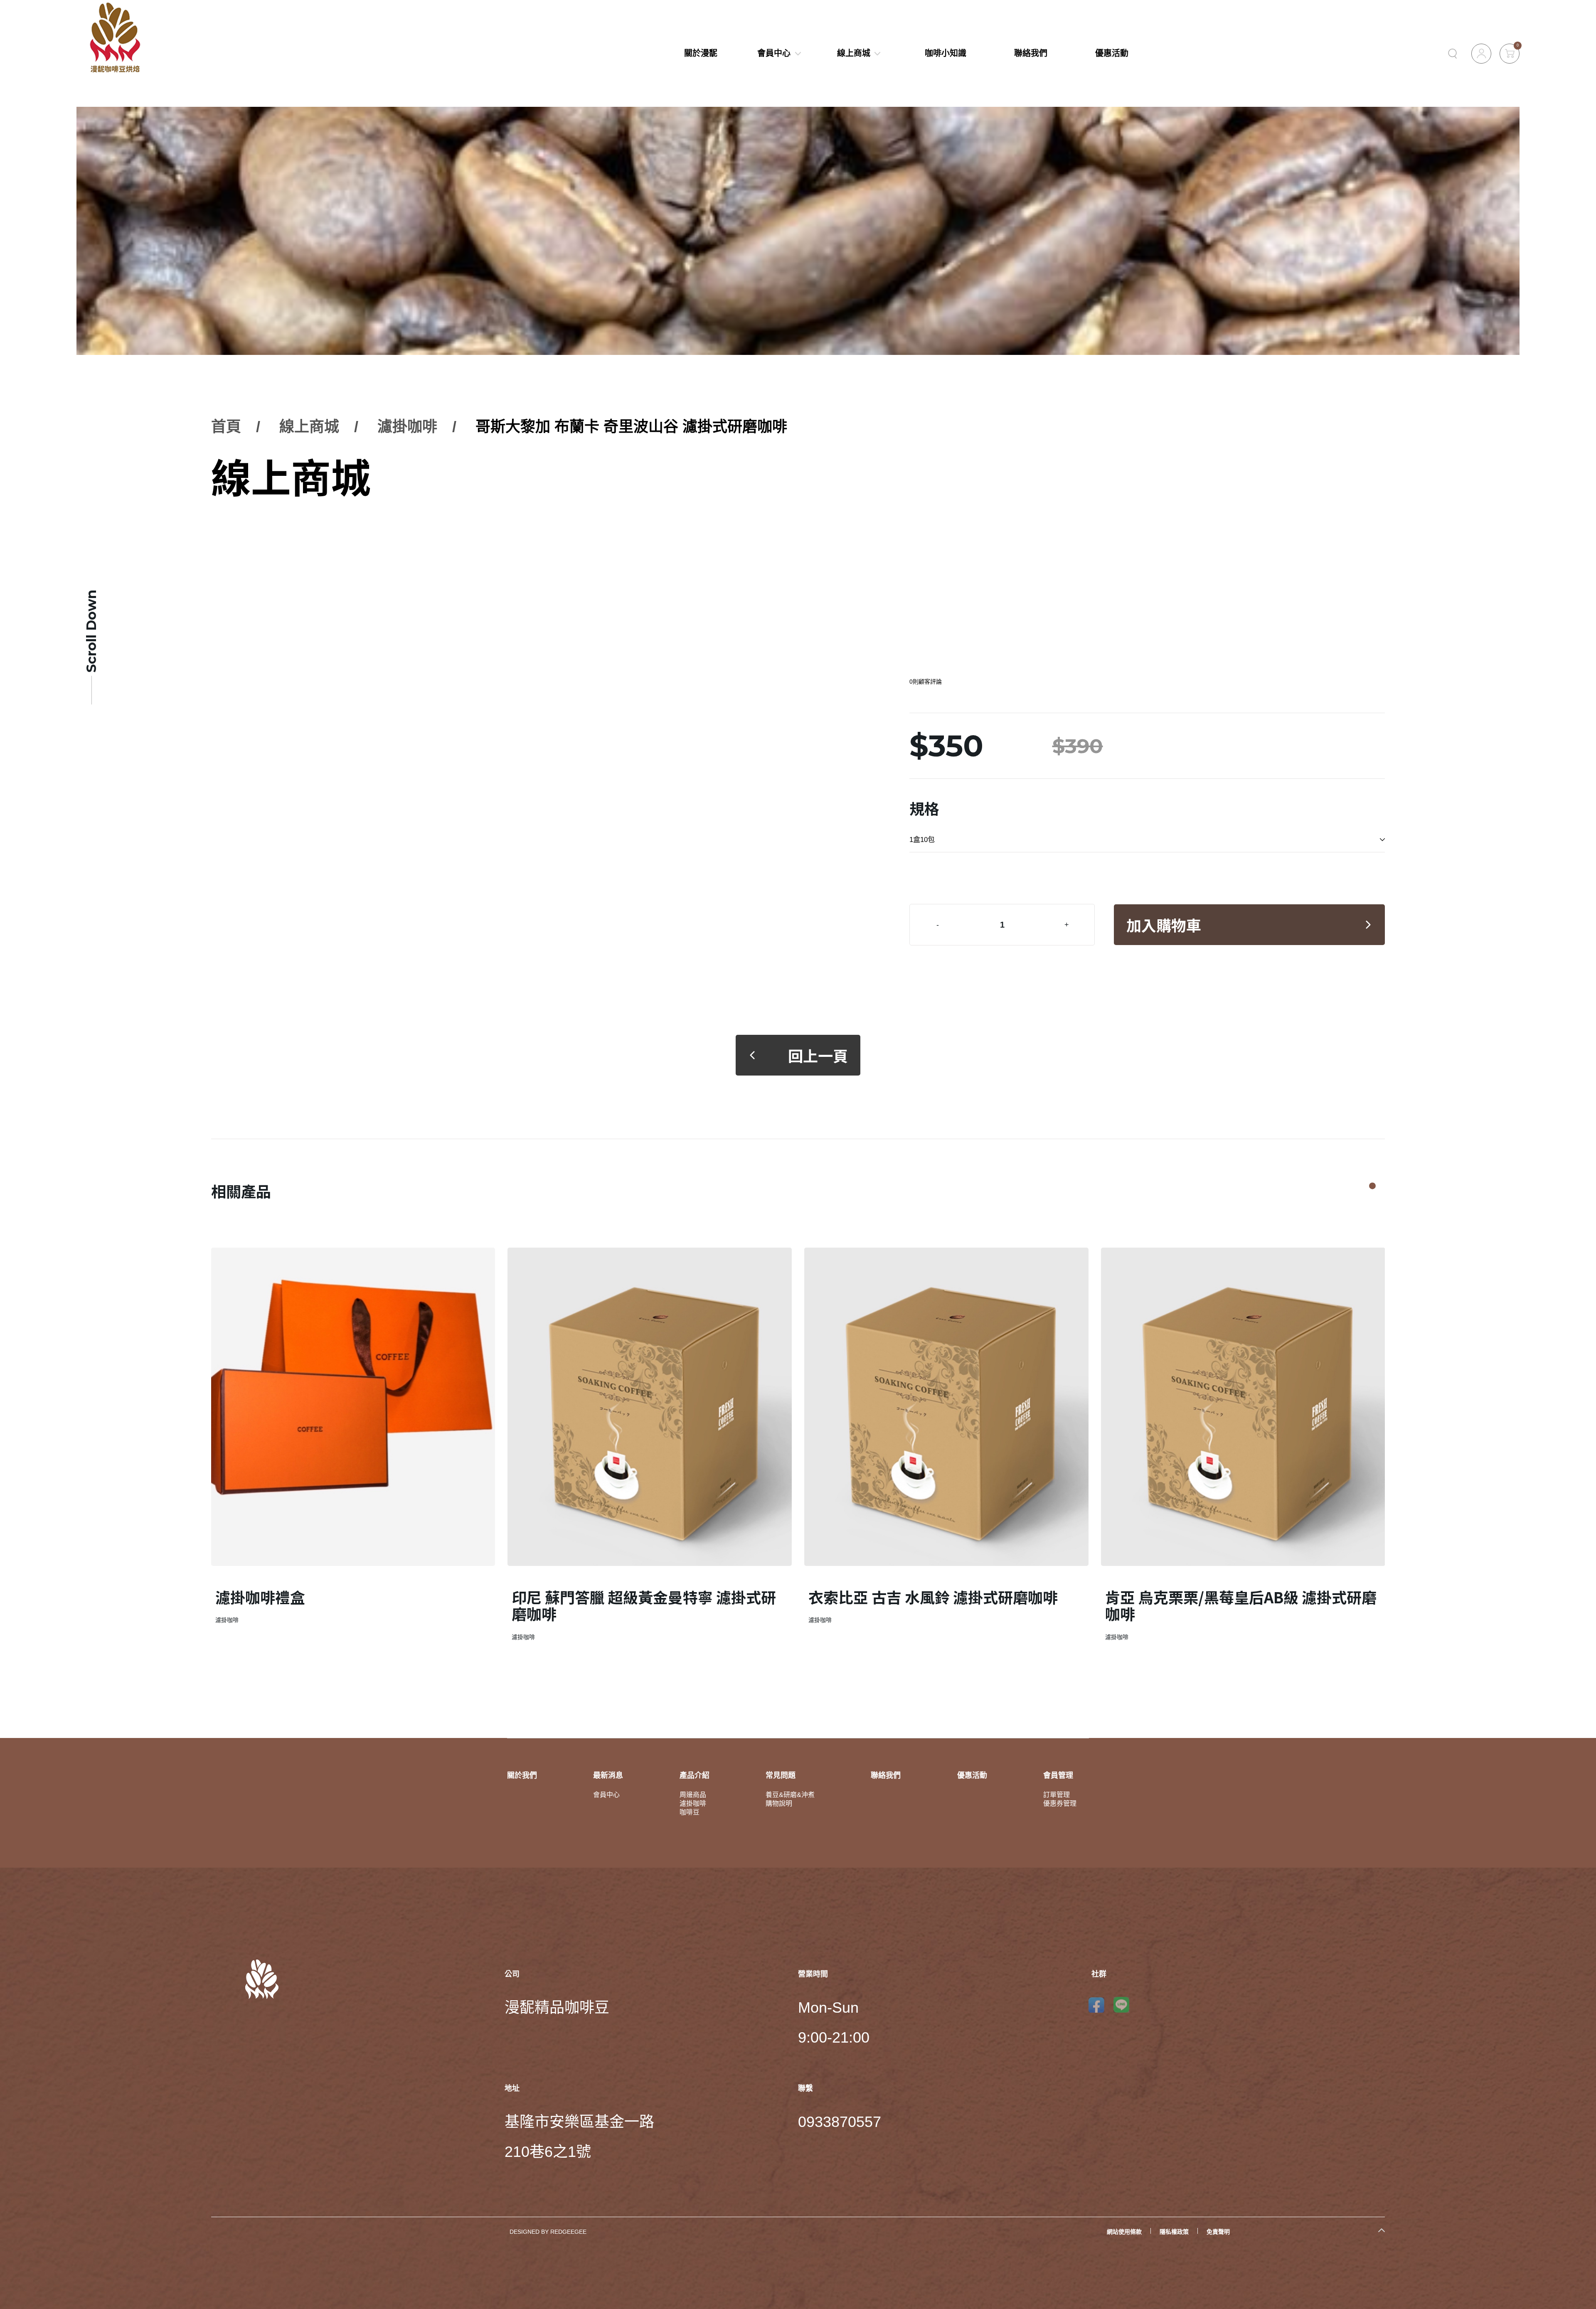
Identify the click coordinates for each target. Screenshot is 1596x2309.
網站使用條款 (1124, 2232)
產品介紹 (695, 1775)
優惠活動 (1112, 53)
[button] (1372, 1186)
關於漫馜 (701, 53)
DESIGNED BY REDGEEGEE (548, 2232)
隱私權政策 (1174, 2232)
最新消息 (608, 1775)
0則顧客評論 (926, 682)
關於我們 (522, 1775)
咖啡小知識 (946, 53)
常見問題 (781, 1775)
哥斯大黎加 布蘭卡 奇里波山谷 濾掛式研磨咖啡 (631, 427)
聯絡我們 (1031, 53)
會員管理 (1058, 1775)
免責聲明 (1218, 2232)
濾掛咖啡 (407, 427)
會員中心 (774, 53)
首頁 (226, 427)
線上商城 (854, 53)
